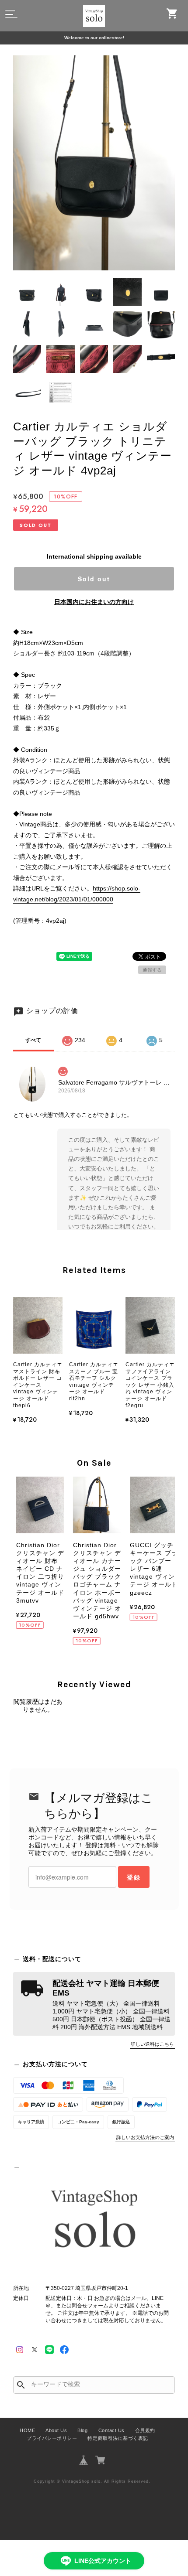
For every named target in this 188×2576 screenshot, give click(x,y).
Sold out (94, 579)
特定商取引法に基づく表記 (118, 2438)
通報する (152, 970)
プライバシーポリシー (52, 2438)
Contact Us (111, 2430)
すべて (33, 1040)
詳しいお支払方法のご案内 (145, 2137)
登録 (134, 1877)
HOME (27, 2430)
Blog (82, 2430)
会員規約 (145, 2430)
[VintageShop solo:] (94, 2221)
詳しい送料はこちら (152, 2044)
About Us (56, 2430)
